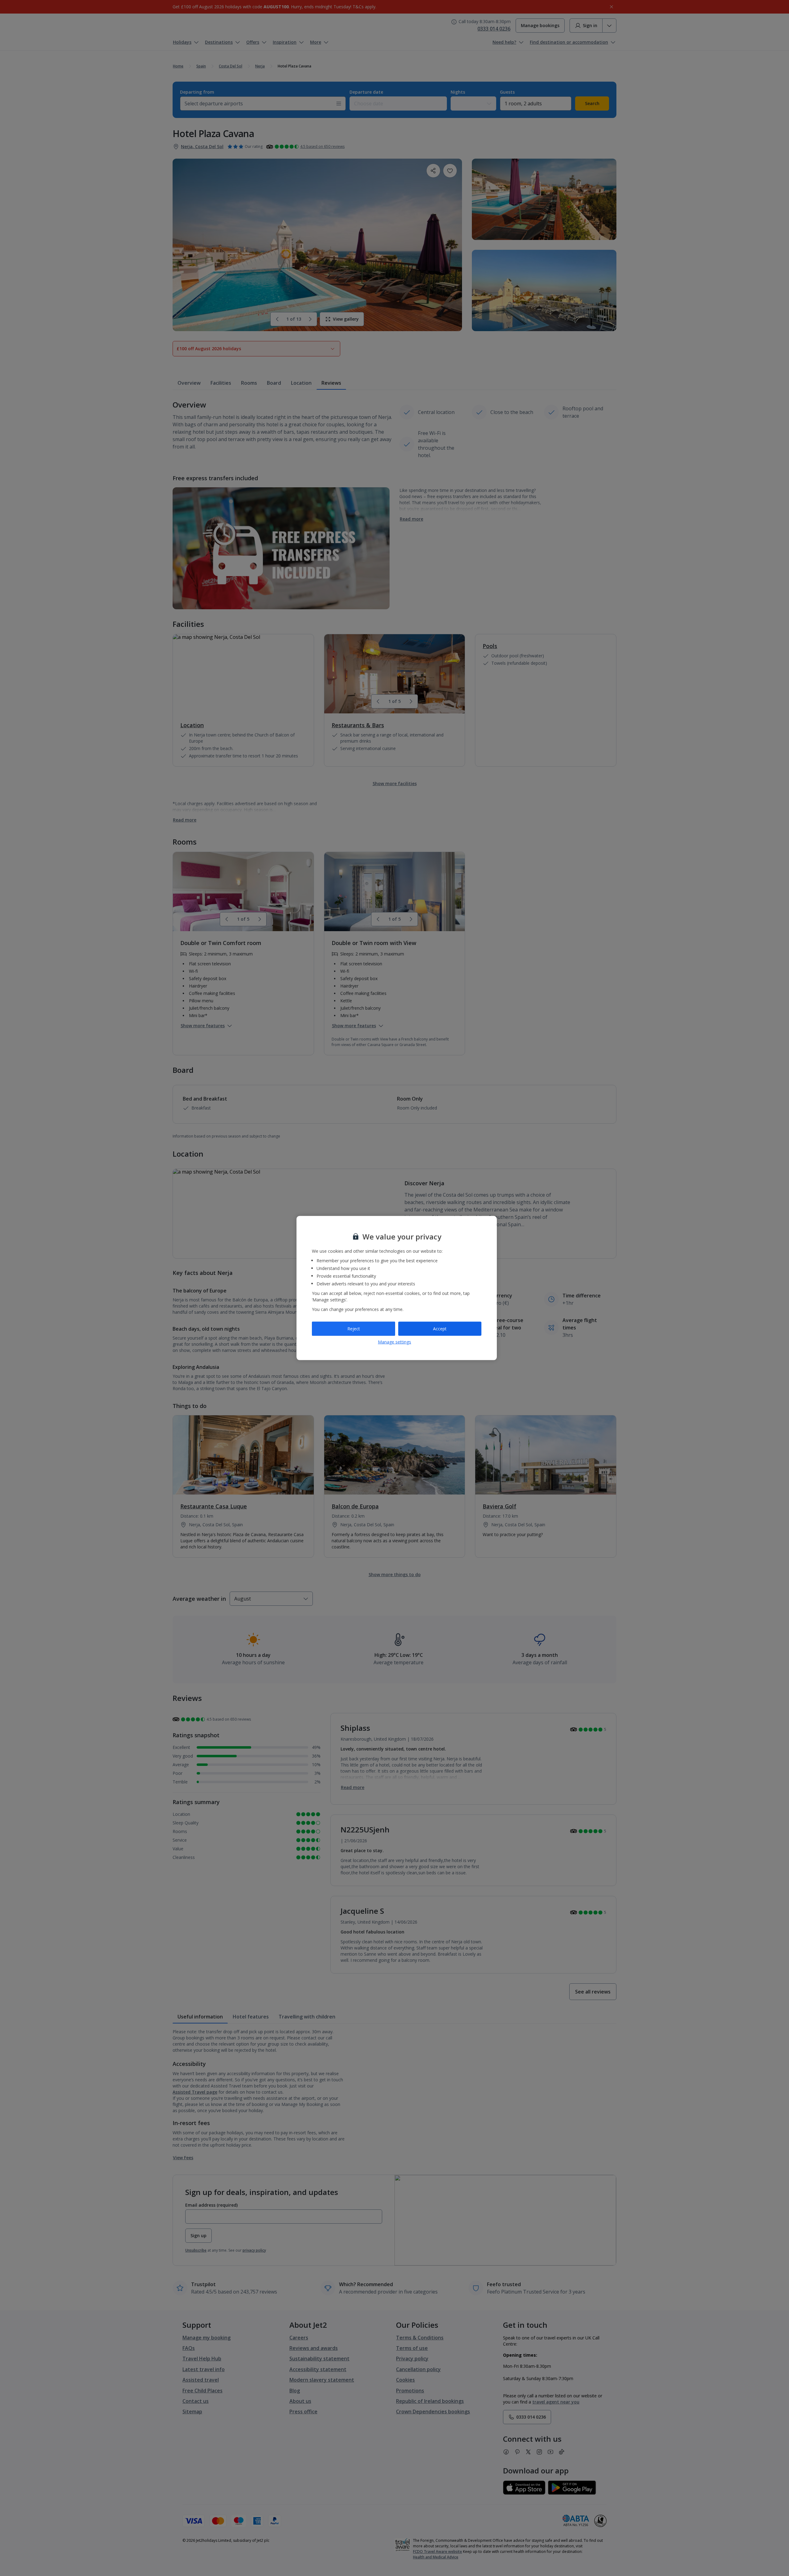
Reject (354, 1329)
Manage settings (394, 1342)
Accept (440, 1329)
